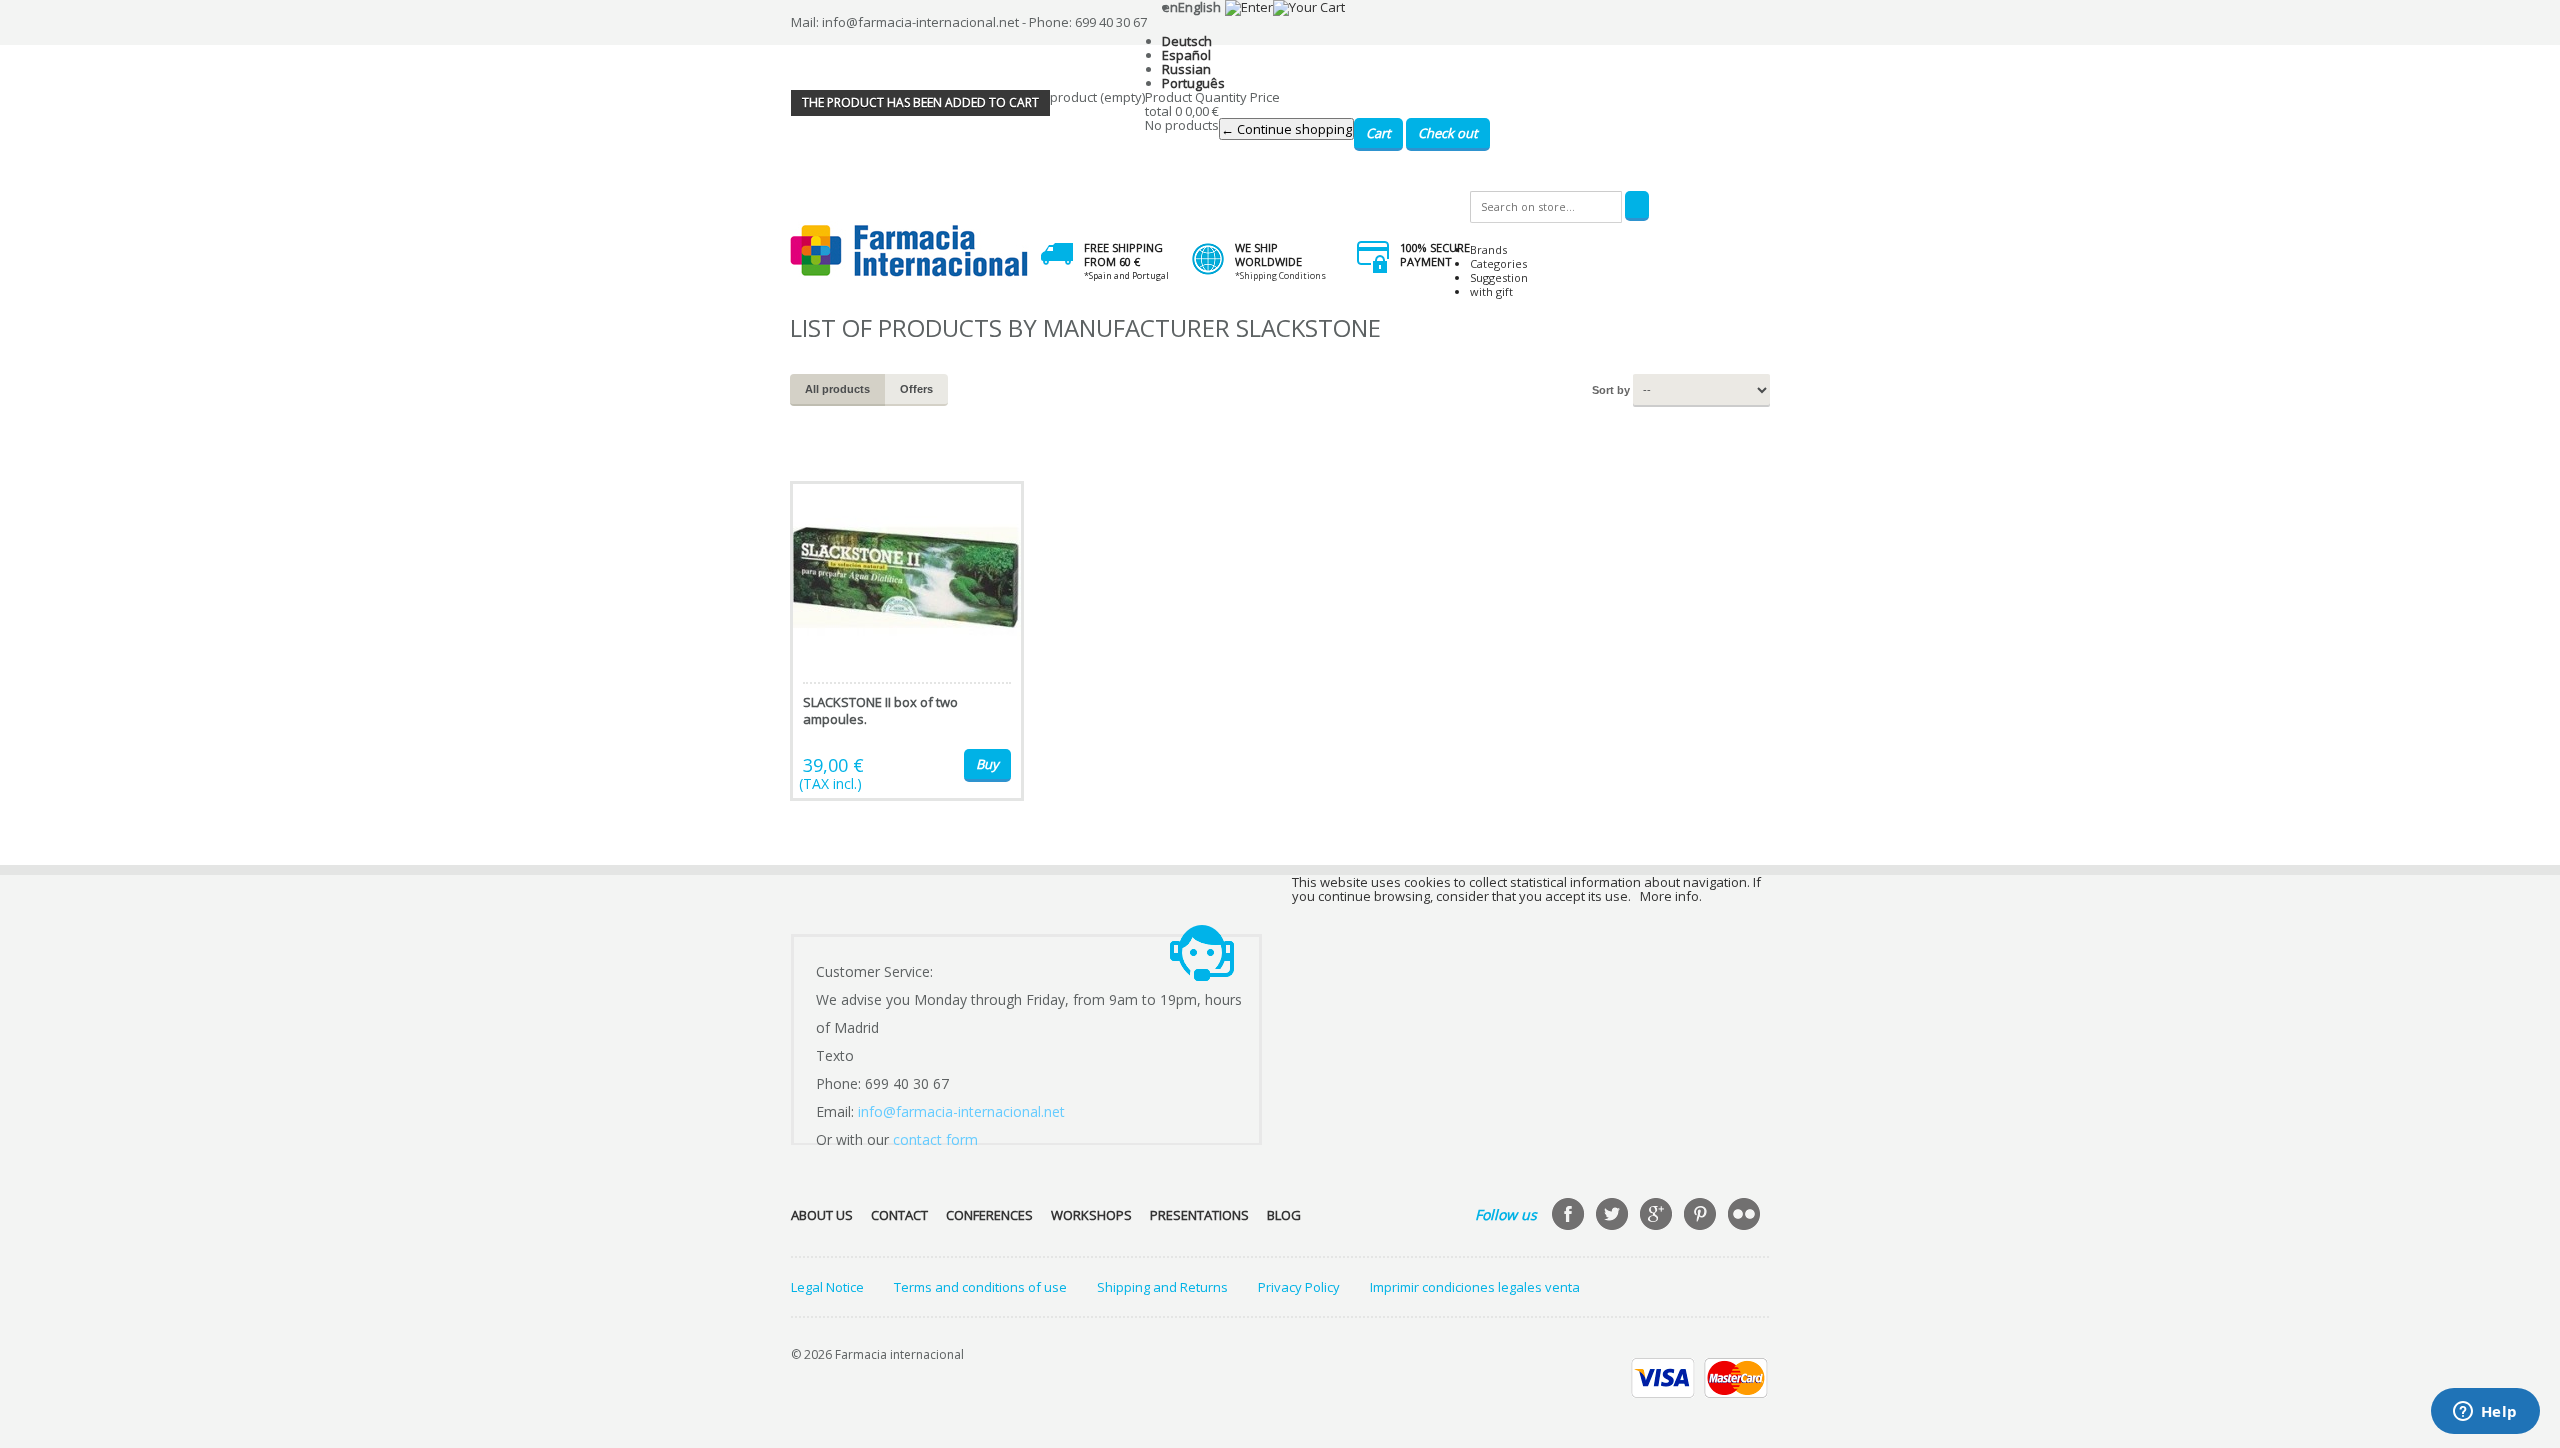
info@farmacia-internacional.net (961, 1111)
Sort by (1611, 390)
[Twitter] (1614, 1216)
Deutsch (1187, 41)
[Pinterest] (1702, 1216)
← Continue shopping (1286, 129)
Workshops (1091, 1215)
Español (1186, 55)
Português (1193, 83)
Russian (1186, 69)
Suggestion (1499, 277)
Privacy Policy (1299, 1287)
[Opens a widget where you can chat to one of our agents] (2485, 1413)
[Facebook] (1570, 1216)
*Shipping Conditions (1280, 275)
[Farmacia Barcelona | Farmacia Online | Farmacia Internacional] (909, 251)
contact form (935, 1139)
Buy (987, 764)
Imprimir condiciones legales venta (1475, 1287)
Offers (916, 389)
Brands (1488, 249)
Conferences (989, 1215)
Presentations (1199, 1215)
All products (837, 389)
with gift (1491, 291)
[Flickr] (1746, 1216)
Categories (1498, 263)
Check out (1448, 133)
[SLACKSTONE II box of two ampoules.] (907, 641)
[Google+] (1658, 1216)
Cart (1378, 133)
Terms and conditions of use (980, 1287)
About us (822, 1215)
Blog (1284, 1215)
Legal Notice (827, 1287)
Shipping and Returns (1162, 1287)
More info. (1671, 896)
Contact (899, 1215)
